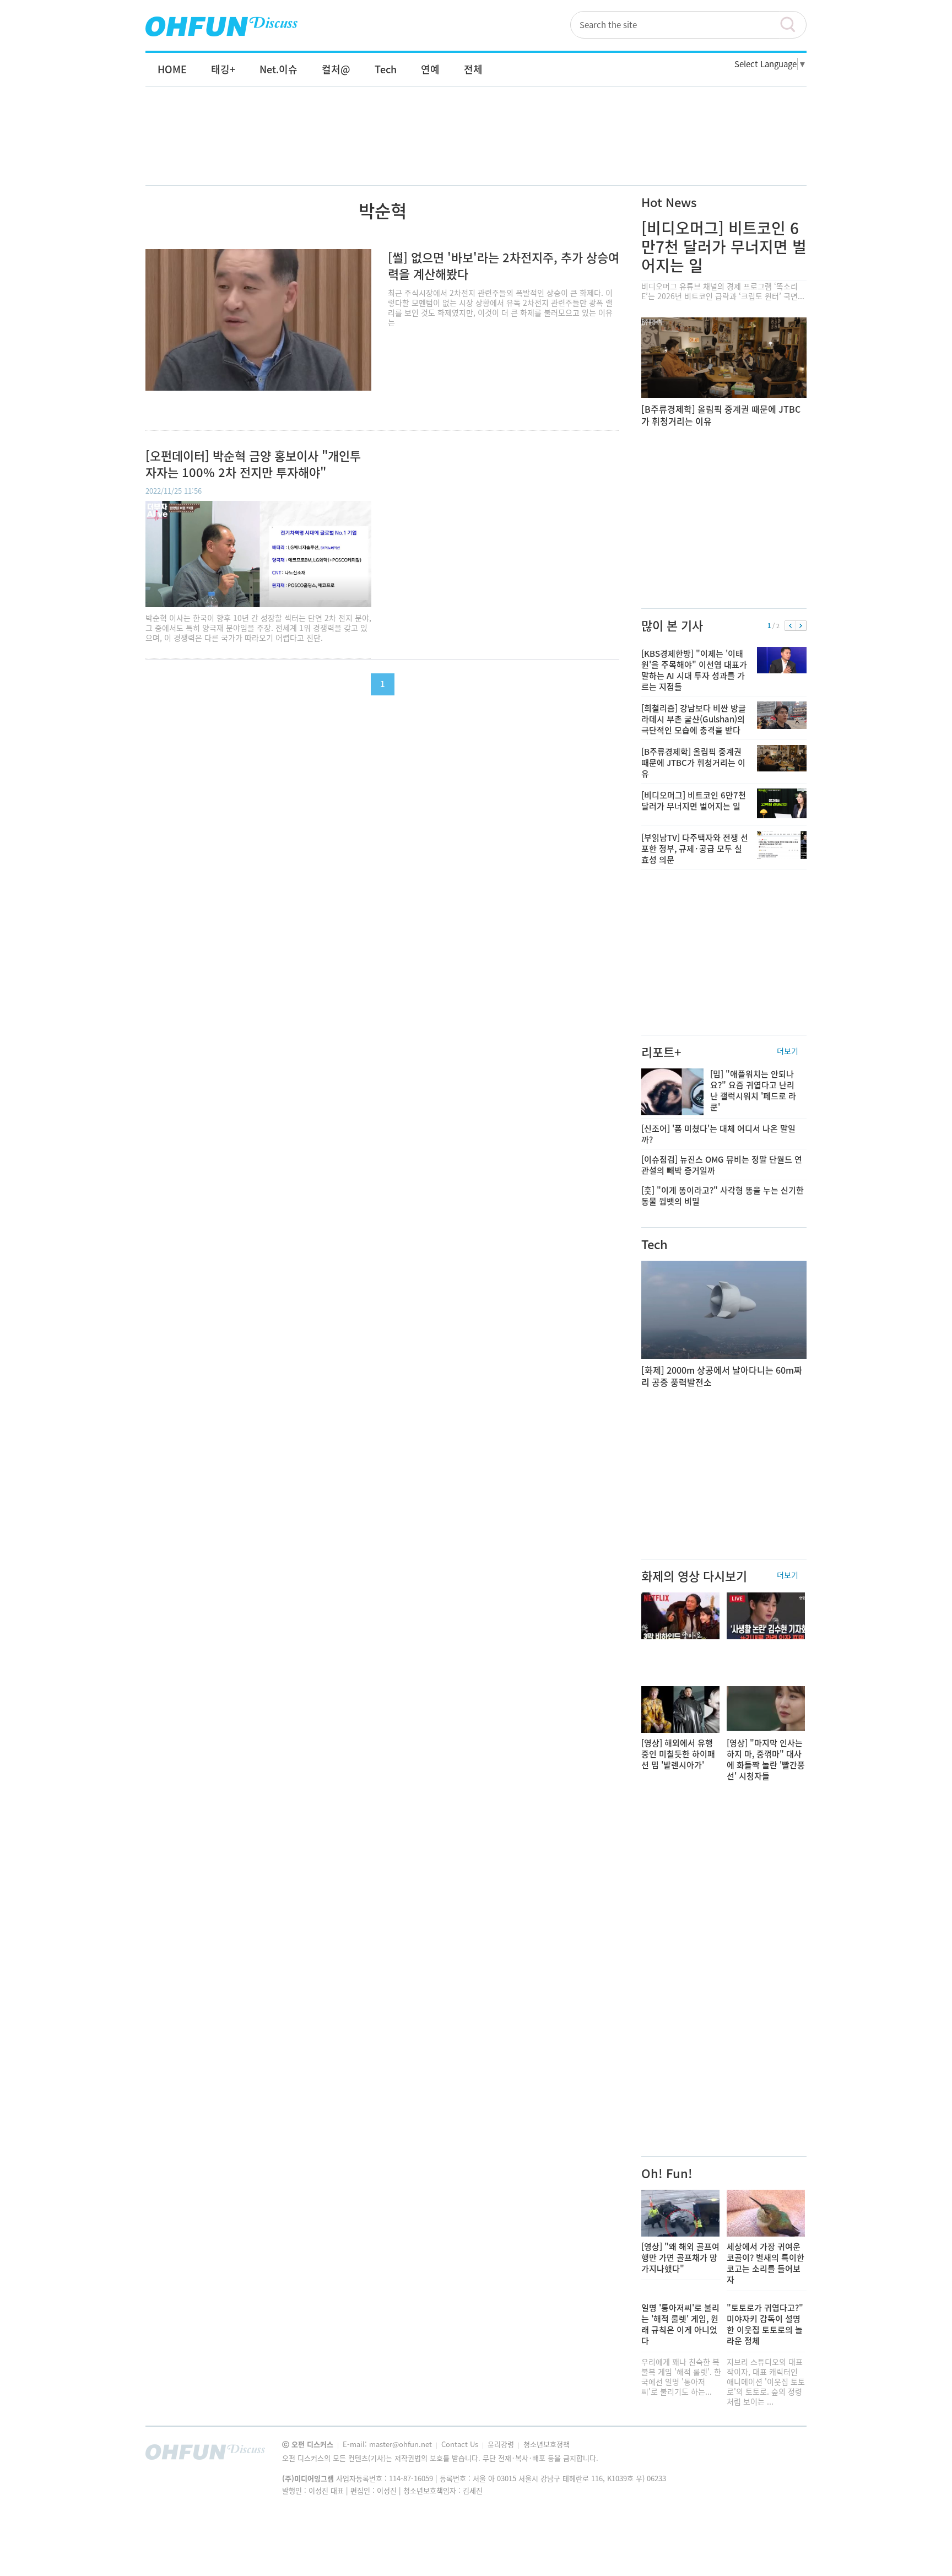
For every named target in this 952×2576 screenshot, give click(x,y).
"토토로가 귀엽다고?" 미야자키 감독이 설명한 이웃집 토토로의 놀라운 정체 (765, 2324)
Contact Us (461, 2444)
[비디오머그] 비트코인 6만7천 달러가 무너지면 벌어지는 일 (724, 247)
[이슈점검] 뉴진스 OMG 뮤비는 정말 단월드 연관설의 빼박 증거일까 (722, 1165)
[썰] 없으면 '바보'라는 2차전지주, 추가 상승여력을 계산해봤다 (504, 265)
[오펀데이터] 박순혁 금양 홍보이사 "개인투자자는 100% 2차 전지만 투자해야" (253, 464)
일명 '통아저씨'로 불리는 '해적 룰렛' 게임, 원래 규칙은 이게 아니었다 (680, 2324)
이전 (790, 626)
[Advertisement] (476, 147)
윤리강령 (502, 2444)
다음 (801, 626)
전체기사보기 (783, 2455)
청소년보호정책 (547, 2444)
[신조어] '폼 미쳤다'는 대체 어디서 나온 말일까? (718, 1134)
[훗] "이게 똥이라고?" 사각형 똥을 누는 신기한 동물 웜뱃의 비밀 (723, 1196)
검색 (793, 25)
